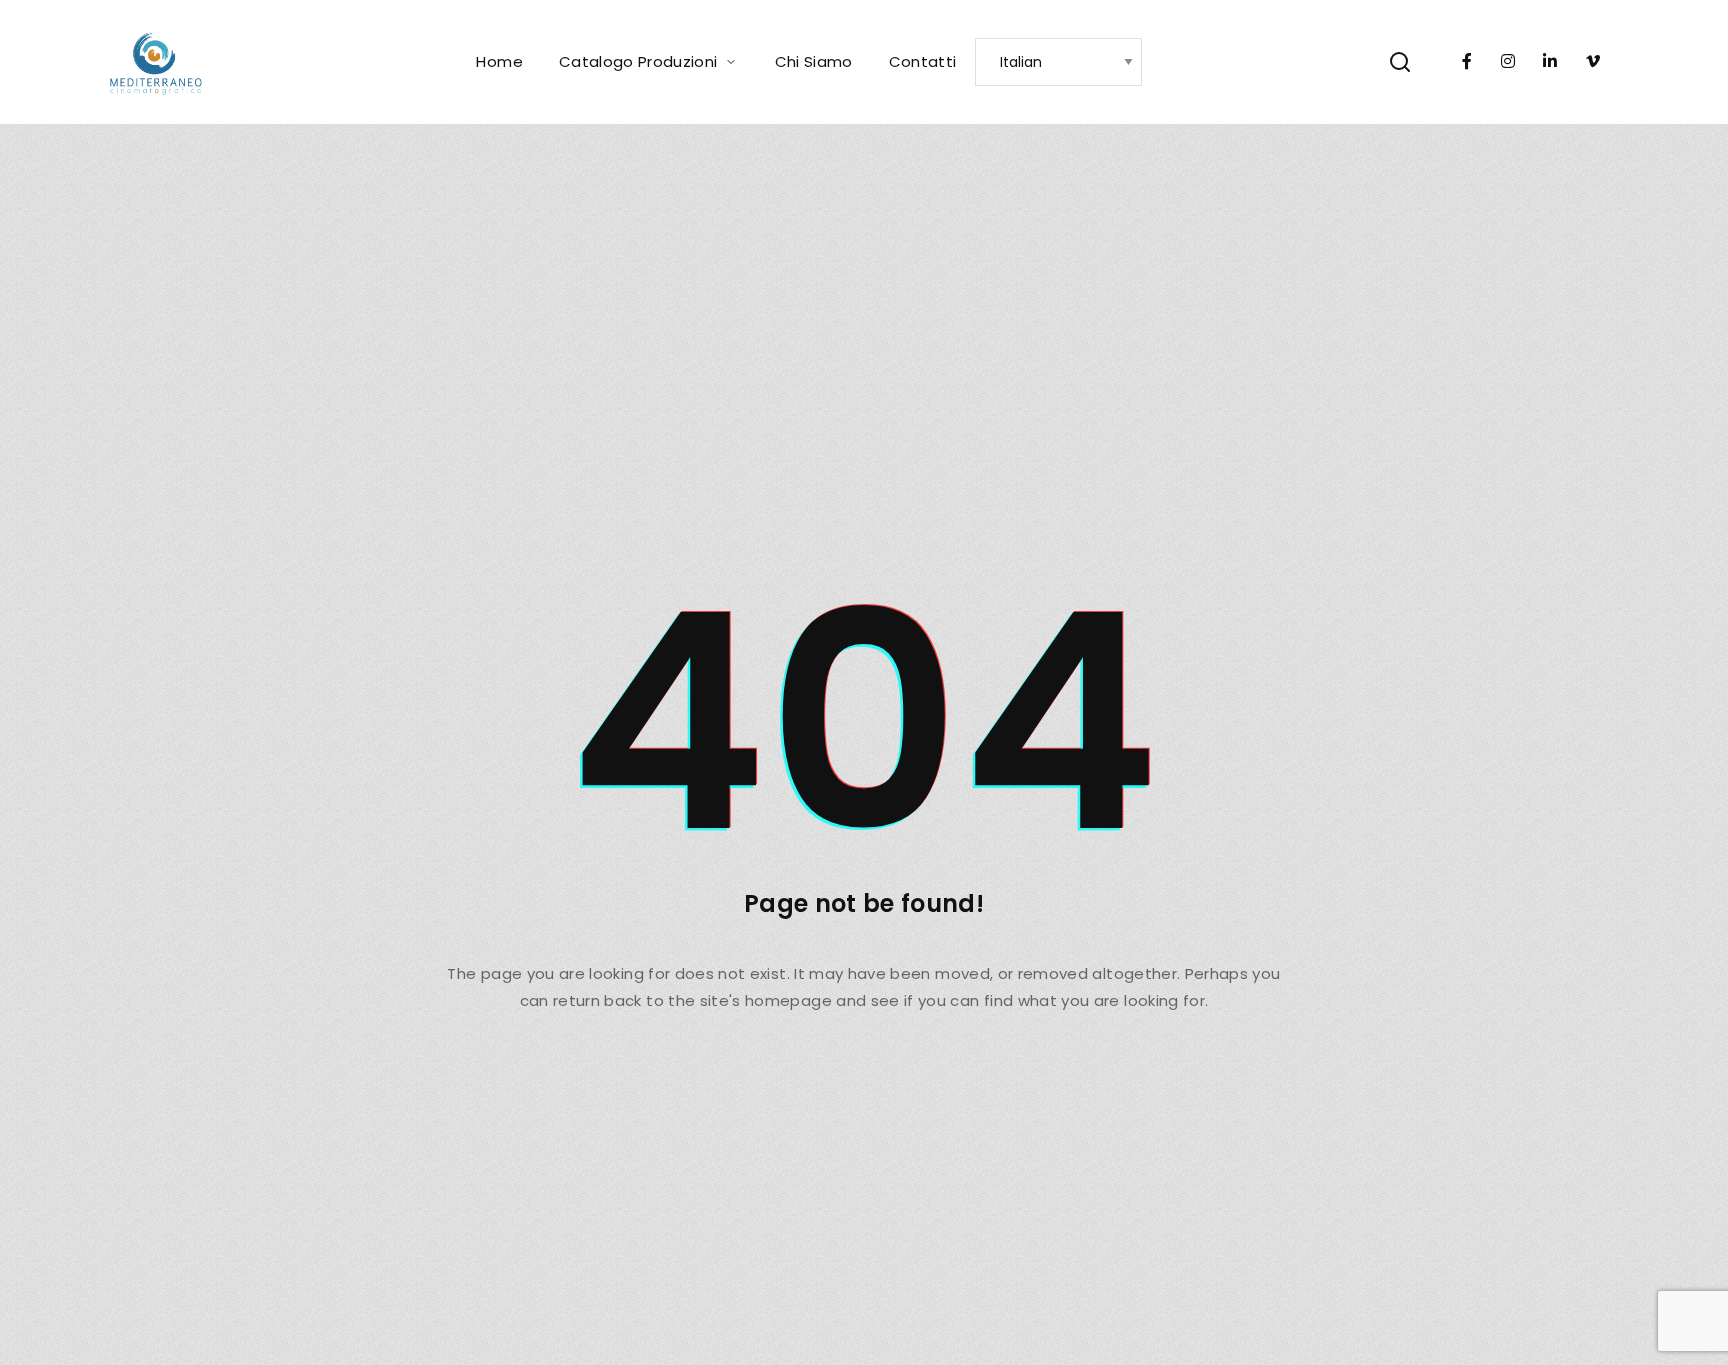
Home (499, 61)
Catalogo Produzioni (638, 61)
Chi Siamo (814, 61)
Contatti (923, 61)
